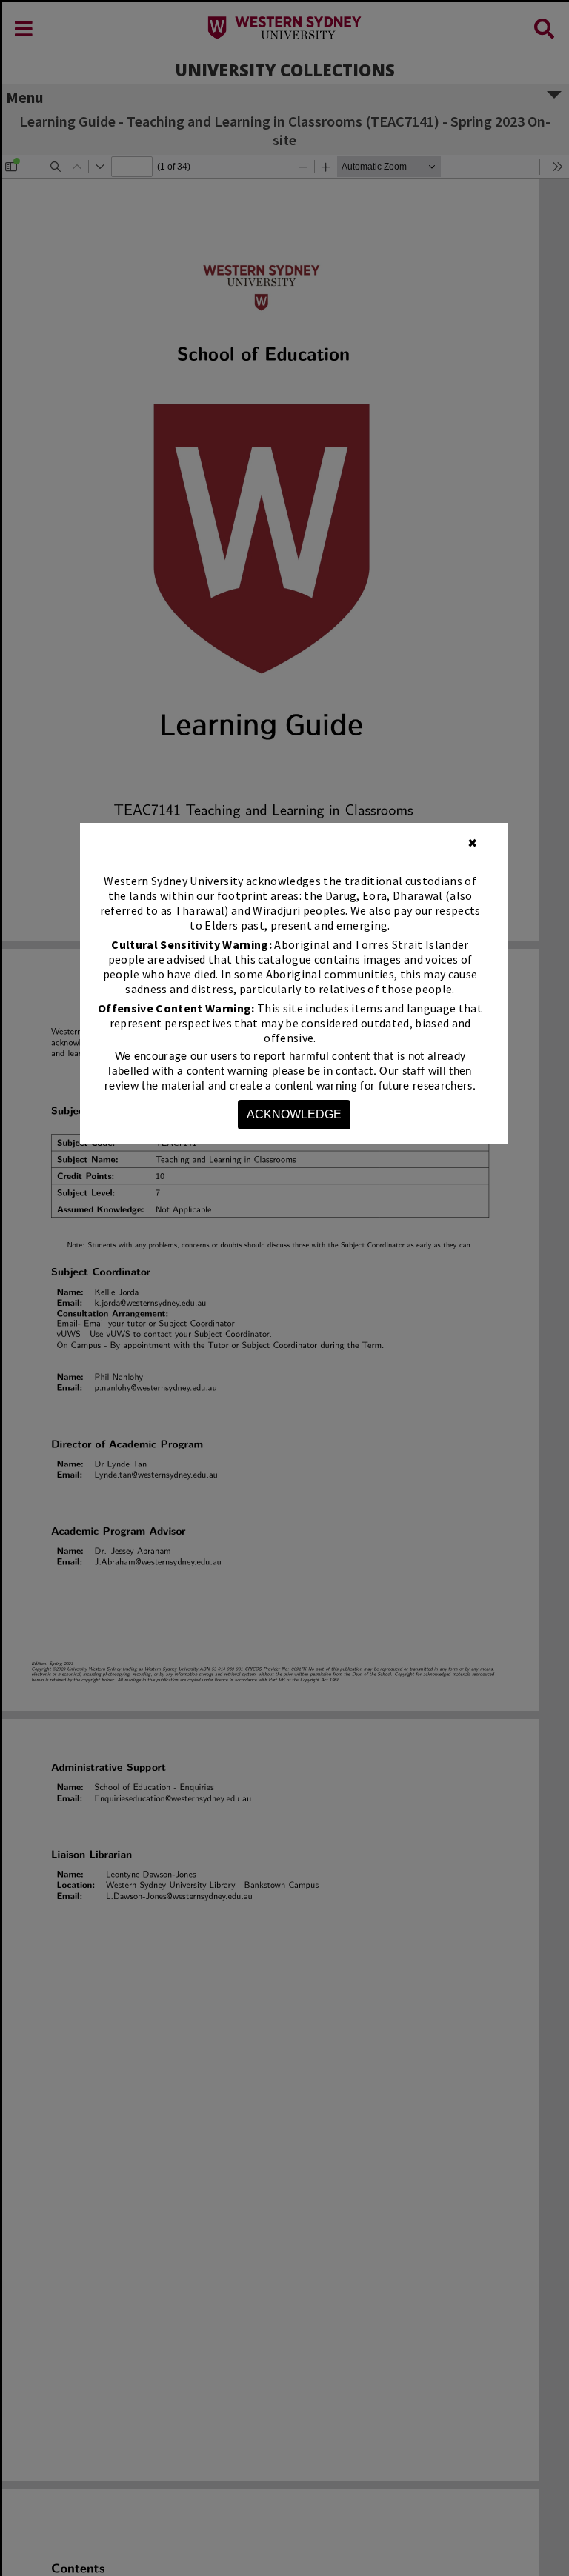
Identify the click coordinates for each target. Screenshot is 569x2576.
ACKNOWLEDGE (294, 1114)
